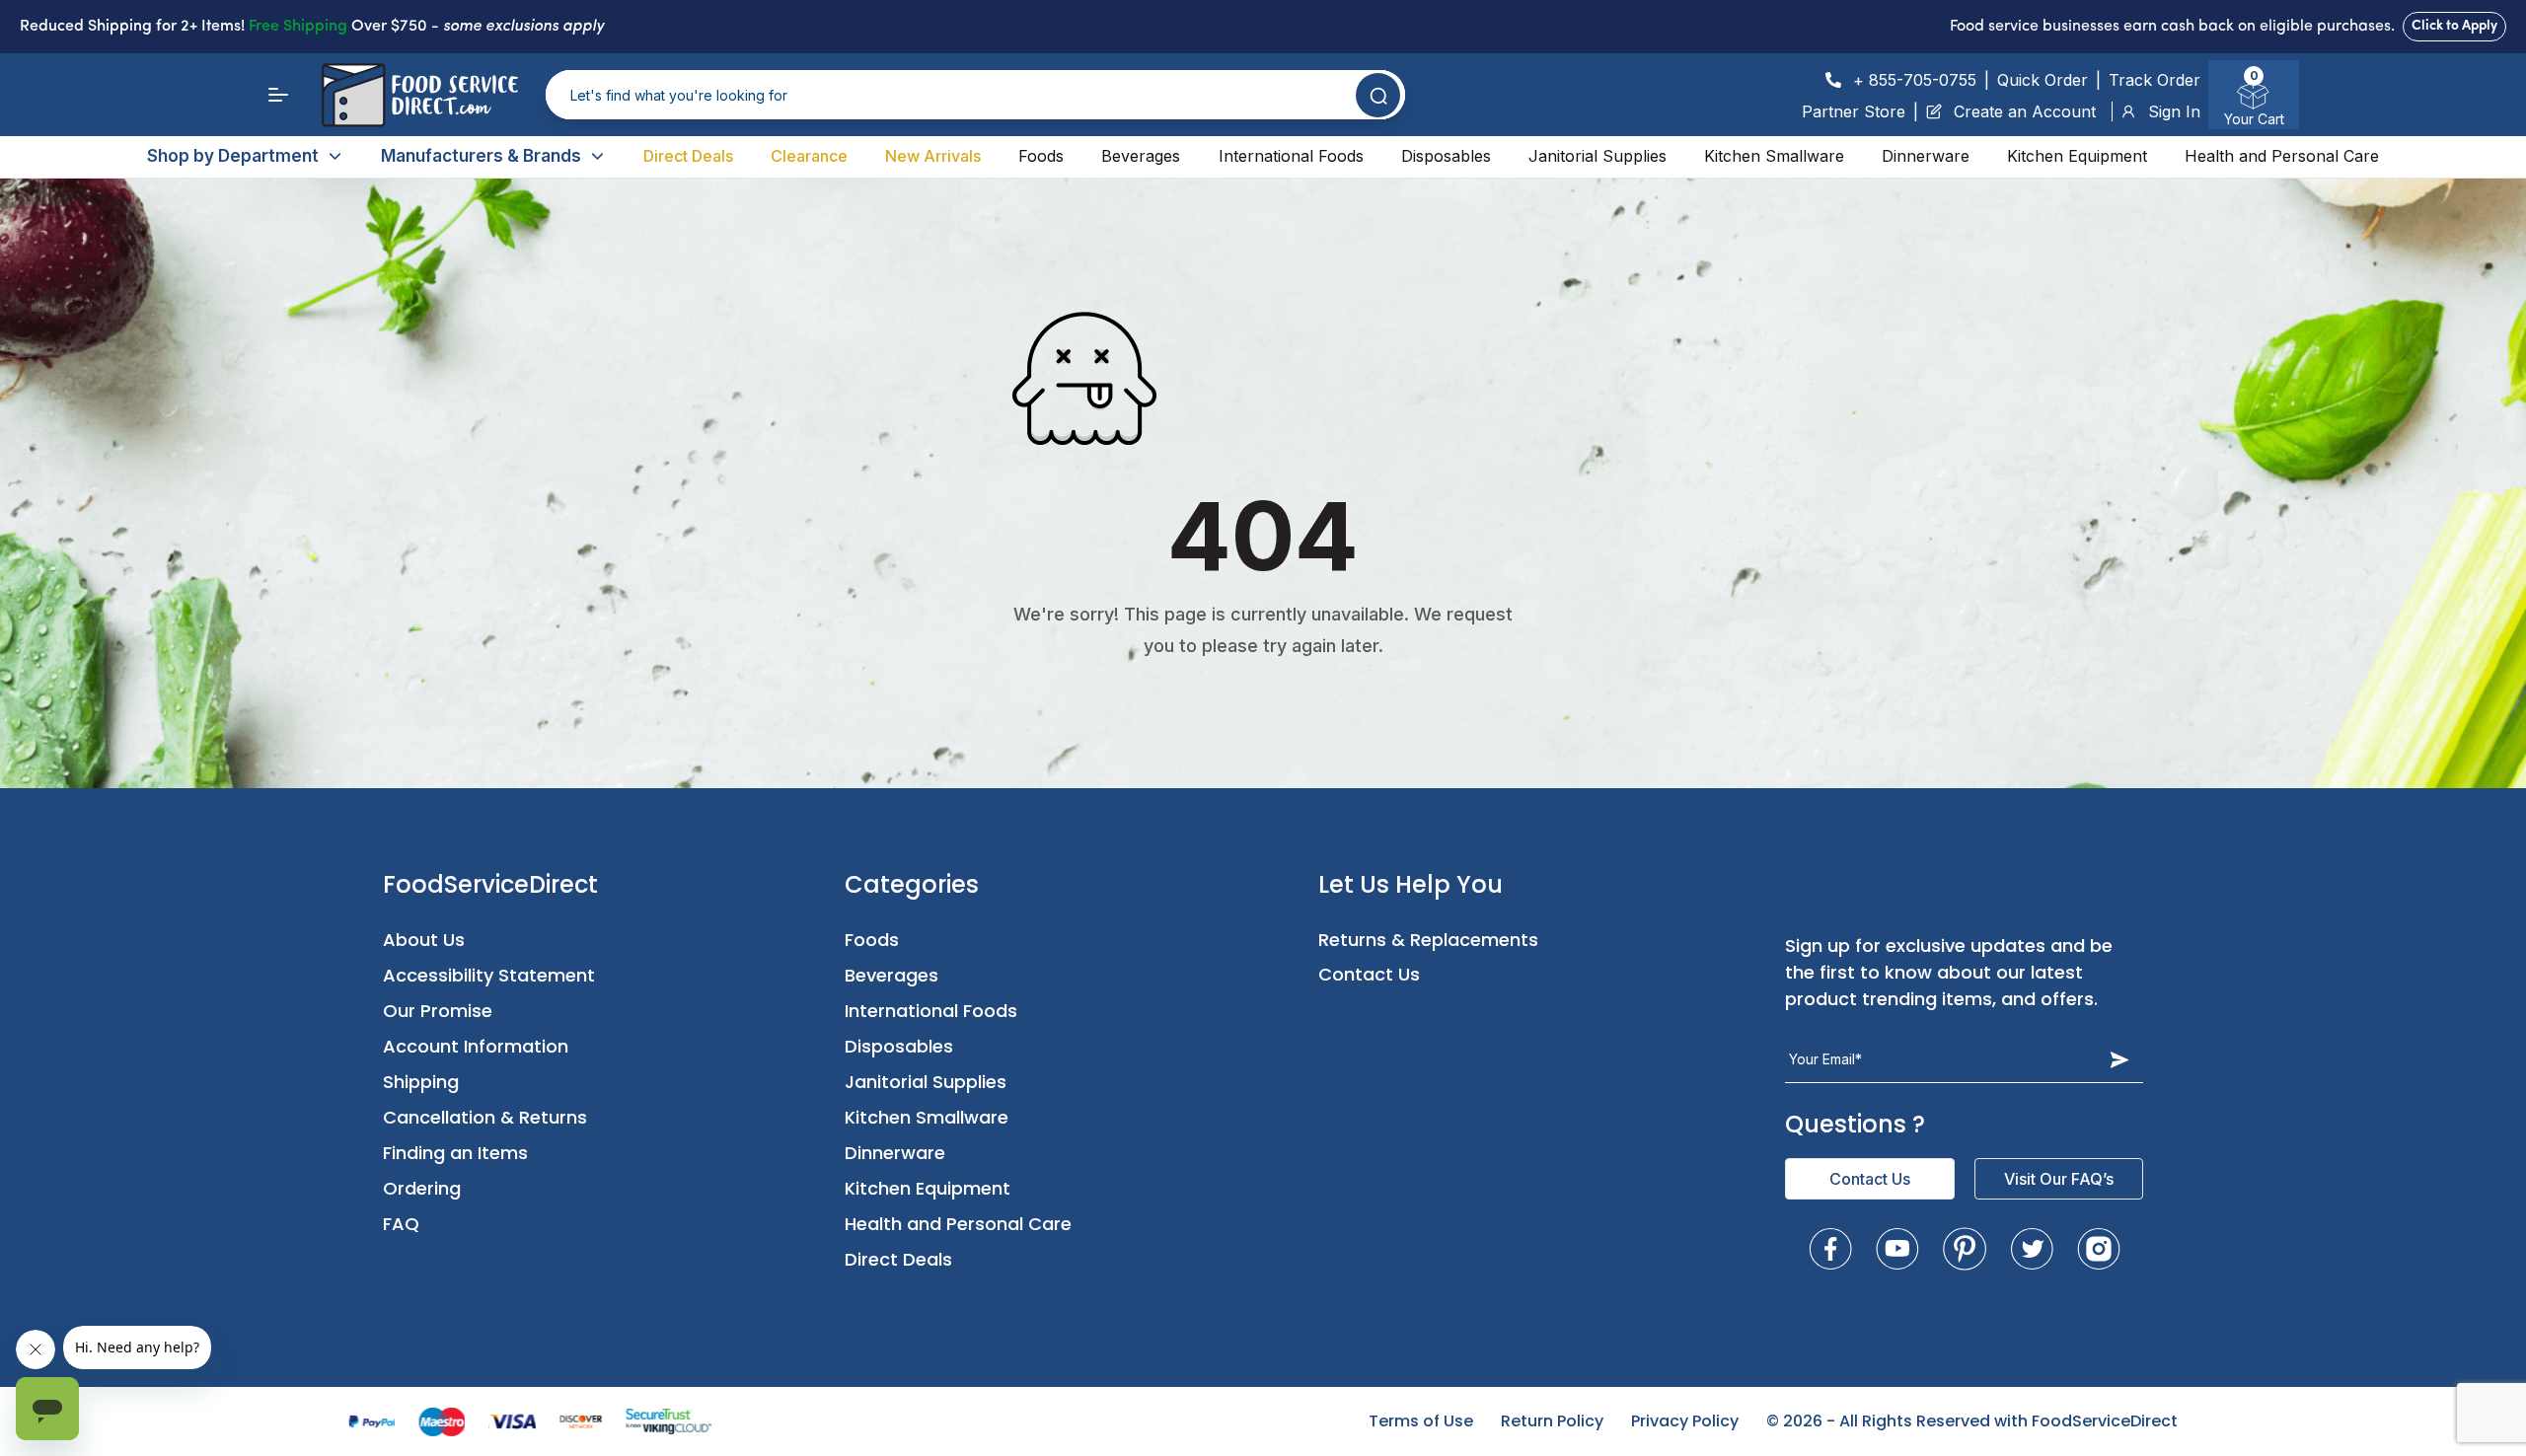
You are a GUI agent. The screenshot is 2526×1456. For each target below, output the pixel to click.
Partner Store (1854, 111)
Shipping (421, 1082)
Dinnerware (1926, 156)
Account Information (476, 1046)
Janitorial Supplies (1597, 156)
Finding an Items (455, 1153)
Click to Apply (2454, 26)
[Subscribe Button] (2119, 1059)
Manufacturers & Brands (481, 156)
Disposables (1446, 156)
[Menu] (278, 95)
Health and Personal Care (2282, 156)
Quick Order (2043, 80)
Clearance (809, 156)
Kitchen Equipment (2077, 156)
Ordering (422, 1188)
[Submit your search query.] (1378, 95)
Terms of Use (1421, 1421)
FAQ (401, 1224)
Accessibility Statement (489, 975)
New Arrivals (933, 156)
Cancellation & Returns (485, 1117)
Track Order (2155, 80)
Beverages (1141, 156)
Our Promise (438, 1011)
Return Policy (1552, 1421)
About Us (424, 940)
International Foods (1291, 156)
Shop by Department (233, 156)
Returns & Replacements (1428, 940)
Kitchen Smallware (1774, 156)
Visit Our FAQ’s (2059, 1179)
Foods (1041, 156)
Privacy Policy (1685, 1421)
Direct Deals (688, 156)
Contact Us (1369, 974)
